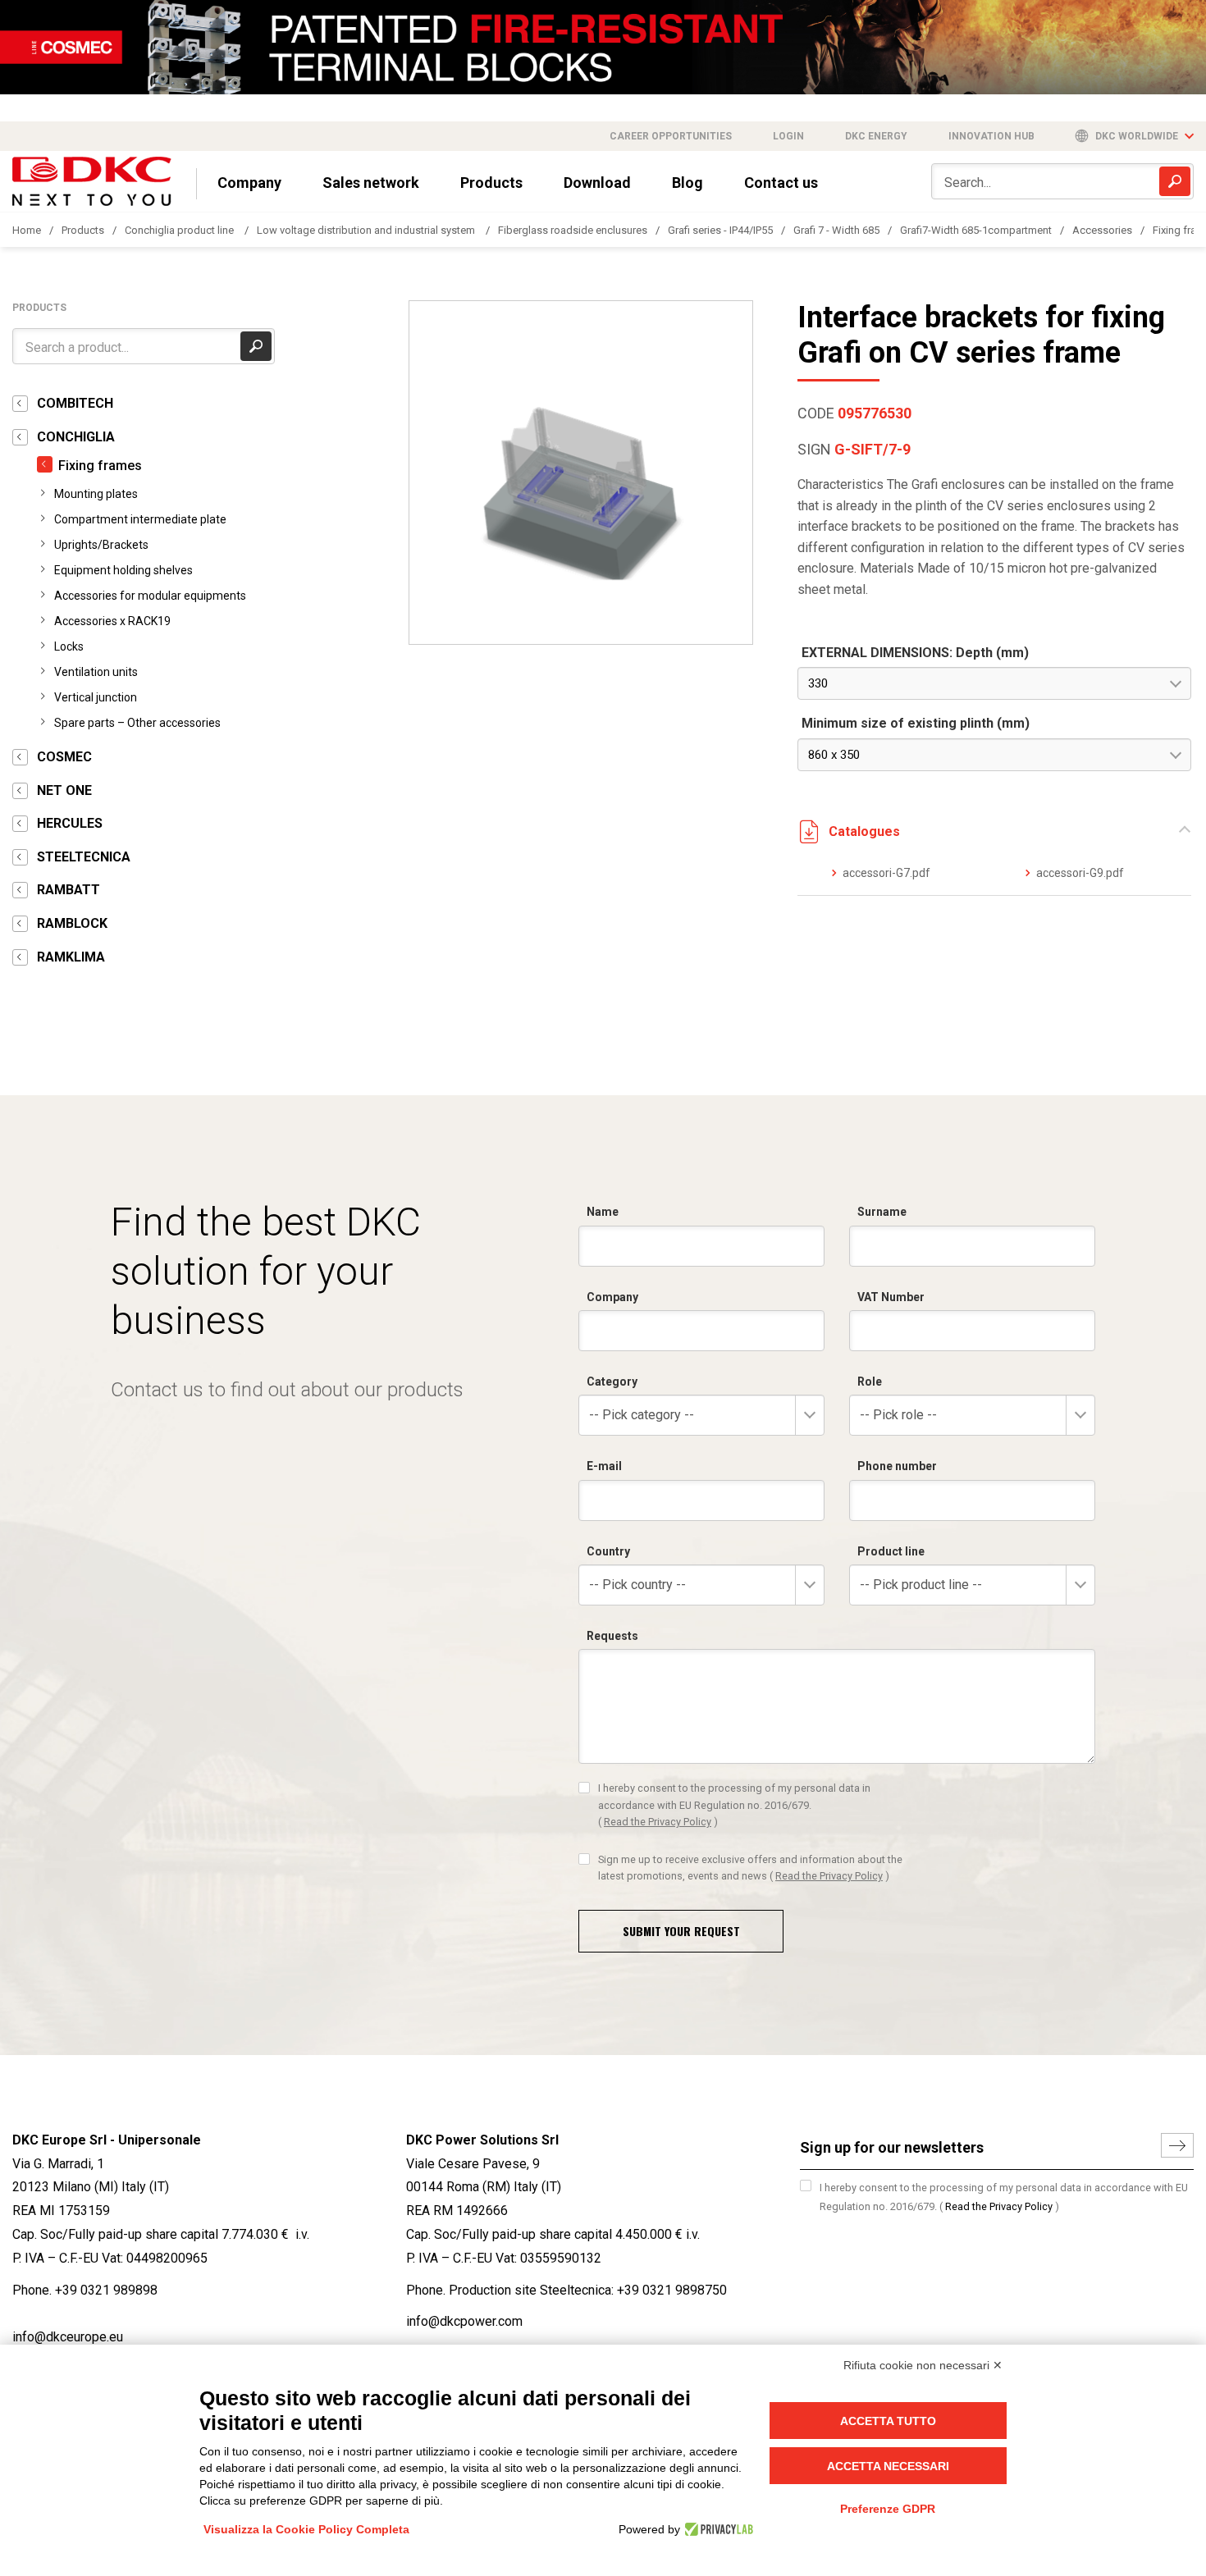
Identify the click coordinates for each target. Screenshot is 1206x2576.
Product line (891, 1551)
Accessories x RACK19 (112, 621)
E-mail (604, 1466)
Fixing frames (100, 466)
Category (612, 1382)
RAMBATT (69, 890)
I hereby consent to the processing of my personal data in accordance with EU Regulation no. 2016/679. (734, 1805)
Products (491, 183)
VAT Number (891, 1297)
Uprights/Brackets (101, 545)
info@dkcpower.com (464, 2321)
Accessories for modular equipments (150, 596)
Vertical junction (96, 697)
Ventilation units (96, 672)
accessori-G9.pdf (1080, 873)
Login (788, 136)
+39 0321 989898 (106, 2290)
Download (597, 183)
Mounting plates (96, 494)
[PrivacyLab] (717, 2529)
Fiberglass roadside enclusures (573, 230)
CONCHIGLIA (76, 437)
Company (249, 183)
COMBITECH (75, 403)
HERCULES (70, 823)
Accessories (1102, 230)
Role (870, 1382)
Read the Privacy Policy (658, 1822)
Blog (688, 183)
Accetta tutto (888, 2421)
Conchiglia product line (180, 230)
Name (603, 1212)
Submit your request (681, 1931)
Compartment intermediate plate (140, 519)
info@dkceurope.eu (68, 2337)
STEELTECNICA (84, 857)
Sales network (371, 183)
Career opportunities (671, 136)
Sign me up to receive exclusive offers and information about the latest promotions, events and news (750, 1868)
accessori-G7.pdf (886, 873)
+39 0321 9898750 (672, 2290)
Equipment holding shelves (123, 570)
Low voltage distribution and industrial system (367, 230)
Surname (882, 1212)
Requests (612, 1636)
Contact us (781, 183)
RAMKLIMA (71, 957)
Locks (69, 646)
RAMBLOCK (72, 923)
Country (608, 1551)
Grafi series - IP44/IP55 (720, 230)
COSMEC (64, 757)
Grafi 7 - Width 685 (836, 230)
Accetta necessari (888, 2466)
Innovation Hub (991, 136)
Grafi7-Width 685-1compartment (976, 230)
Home (27, 230)
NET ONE (64, 790)
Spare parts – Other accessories (137, 723)
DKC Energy (876, 136)
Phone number (897, 1466)
